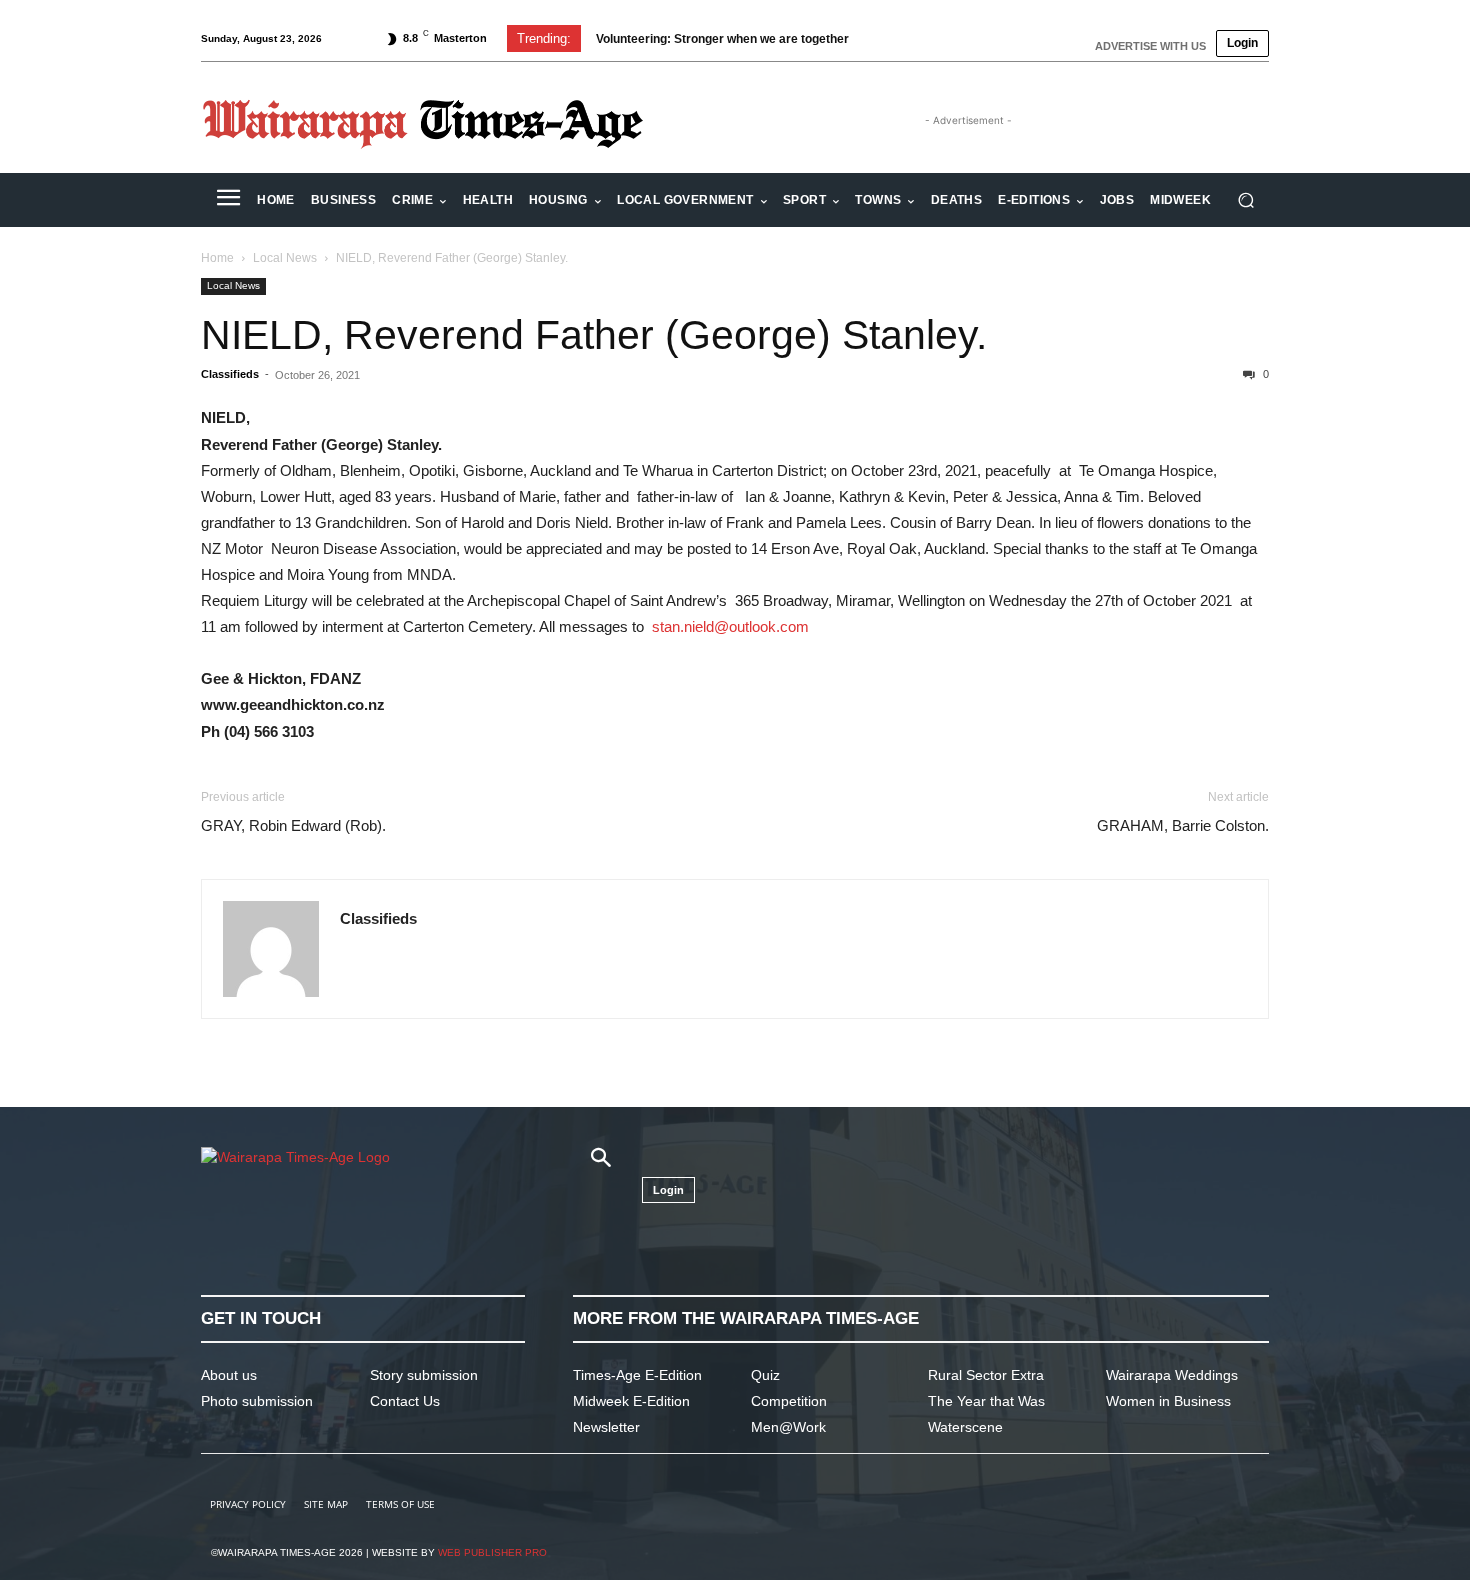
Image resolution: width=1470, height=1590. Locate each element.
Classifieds (230, 374)
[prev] (886, 38)
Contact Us (405, 1401)
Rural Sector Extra (986, 1375)
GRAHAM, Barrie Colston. (1183, 825)
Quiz (765, 1375)
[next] (918, 38)
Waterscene (965, 1427)
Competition (789, 1401)
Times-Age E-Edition (637, 1375)
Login (1242, 43)
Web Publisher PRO (492, 1552)
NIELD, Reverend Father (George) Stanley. (594, 335)
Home (217, 258)
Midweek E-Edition (631, 1401)
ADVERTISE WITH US (1150, 46)
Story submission (424, 1375)
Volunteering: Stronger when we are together (722, 39)
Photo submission (257, 1401)
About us (229, 1375)
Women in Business (1168, 1401)
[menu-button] (228, 200)
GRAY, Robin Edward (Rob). (293, 825)
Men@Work (788, 1427)
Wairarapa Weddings (1172, 1375)
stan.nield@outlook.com (730, 626)
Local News (285, 258)
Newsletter (606, 1427)
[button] (1245, 200)
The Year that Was (986, 1401)
